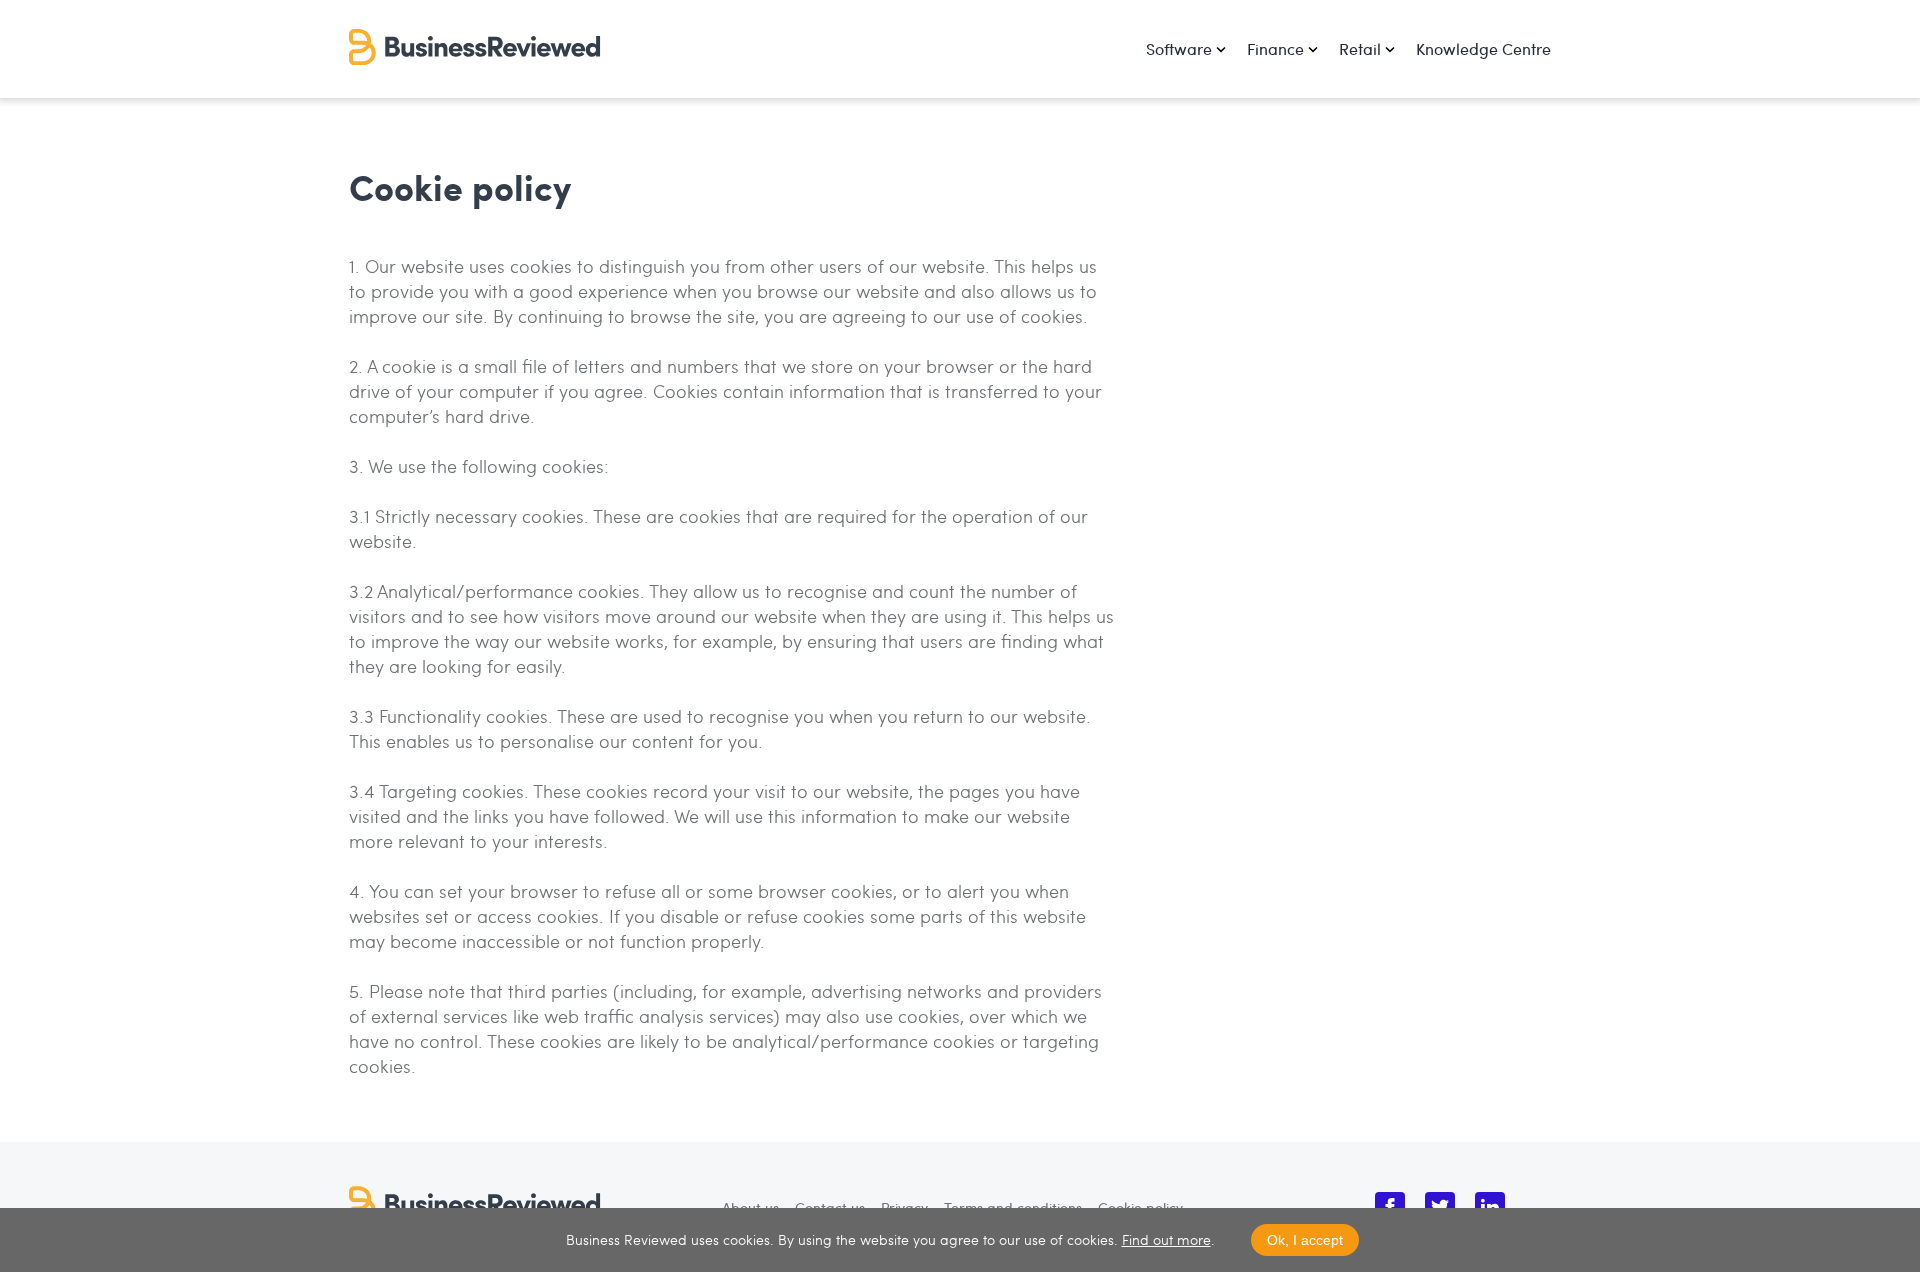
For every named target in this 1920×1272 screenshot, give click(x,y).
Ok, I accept (1305, 1240)
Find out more (1166, 1239)
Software (1179, 48)
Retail (1360, 48)
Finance (1275, 48)
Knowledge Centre (1483, 48)
